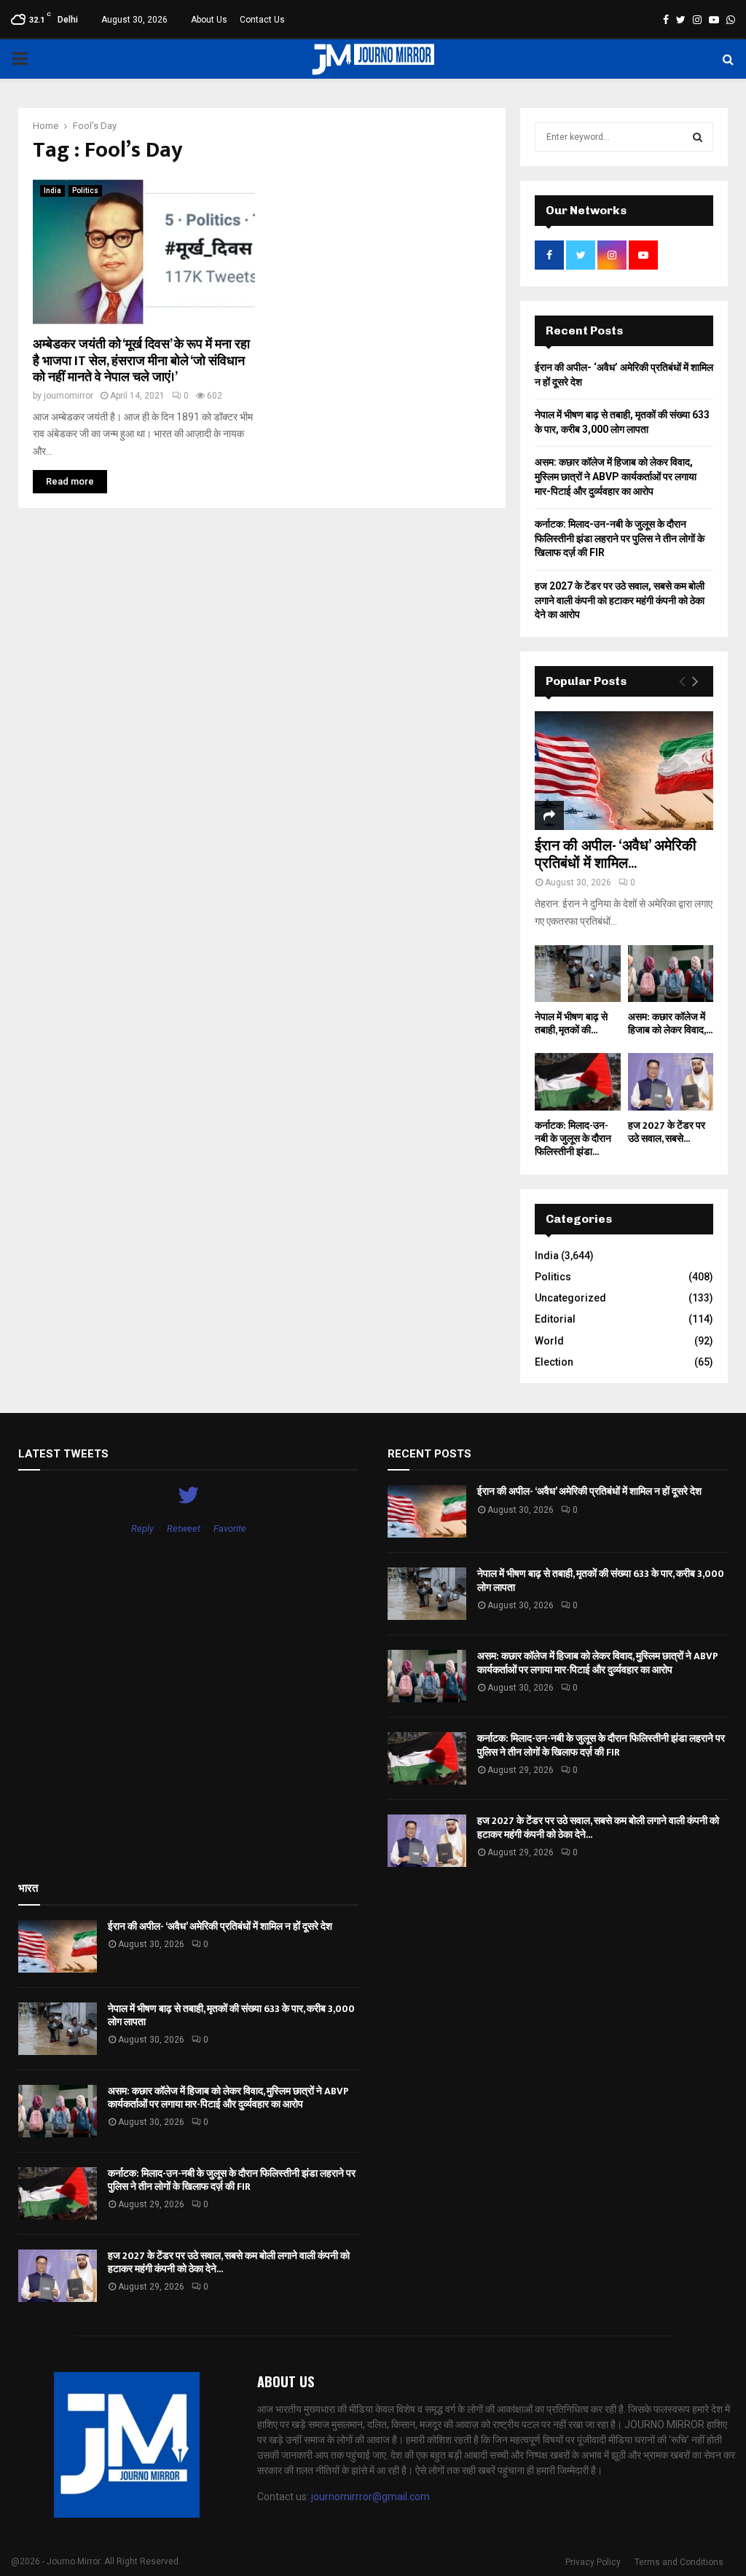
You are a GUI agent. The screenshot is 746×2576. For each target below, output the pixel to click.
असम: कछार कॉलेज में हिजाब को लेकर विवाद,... (670, 1023)
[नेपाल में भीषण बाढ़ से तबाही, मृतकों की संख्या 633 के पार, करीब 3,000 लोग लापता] (578, 974)
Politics (85, 191)
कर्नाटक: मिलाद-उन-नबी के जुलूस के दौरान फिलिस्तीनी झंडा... (573, 1139)
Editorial (555, 1319)
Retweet (184, 1528)
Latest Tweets (63, 1454)
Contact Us (262, 20)
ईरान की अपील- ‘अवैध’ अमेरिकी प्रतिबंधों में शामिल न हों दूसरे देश (589, 1491)
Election (554, 1362)
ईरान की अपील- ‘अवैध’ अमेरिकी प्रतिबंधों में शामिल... (616, 855)
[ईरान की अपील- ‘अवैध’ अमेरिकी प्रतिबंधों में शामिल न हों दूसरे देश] (624, 771)
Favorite (230, 1528)
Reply (142, 1528)
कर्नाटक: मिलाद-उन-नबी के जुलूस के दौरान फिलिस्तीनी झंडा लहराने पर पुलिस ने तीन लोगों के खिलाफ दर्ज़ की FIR (620, 538)
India (52, 191)
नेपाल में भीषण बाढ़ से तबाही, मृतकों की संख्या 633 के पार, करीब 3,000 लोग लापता (601, 1580)
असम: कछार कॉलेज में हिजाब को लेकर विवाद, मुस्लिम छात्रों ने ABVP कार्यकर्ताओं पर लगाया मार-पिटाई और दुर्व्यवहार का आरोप (616, 476)
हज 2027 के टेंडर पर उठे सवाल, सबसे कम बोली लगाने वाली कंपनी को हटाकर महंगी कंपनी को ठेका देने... (598, 1827)
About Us (209, 20)
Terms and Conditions (679, 2562)
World (549, 1341)
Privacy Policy (593, 2562)
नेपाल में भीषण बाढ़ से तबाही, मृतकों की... (571, 1023)
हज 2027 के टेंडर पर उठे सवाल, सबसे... (667, 1132)
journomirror (68, 396)
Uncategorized (570, 1298)
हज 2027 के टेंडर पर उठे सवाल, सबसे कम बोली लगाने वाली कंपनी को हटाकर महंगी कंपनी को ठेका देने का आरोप (620, 600)
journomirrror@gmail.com (370, 2497)
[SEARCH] (698, 137)
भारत (28, 1888)
